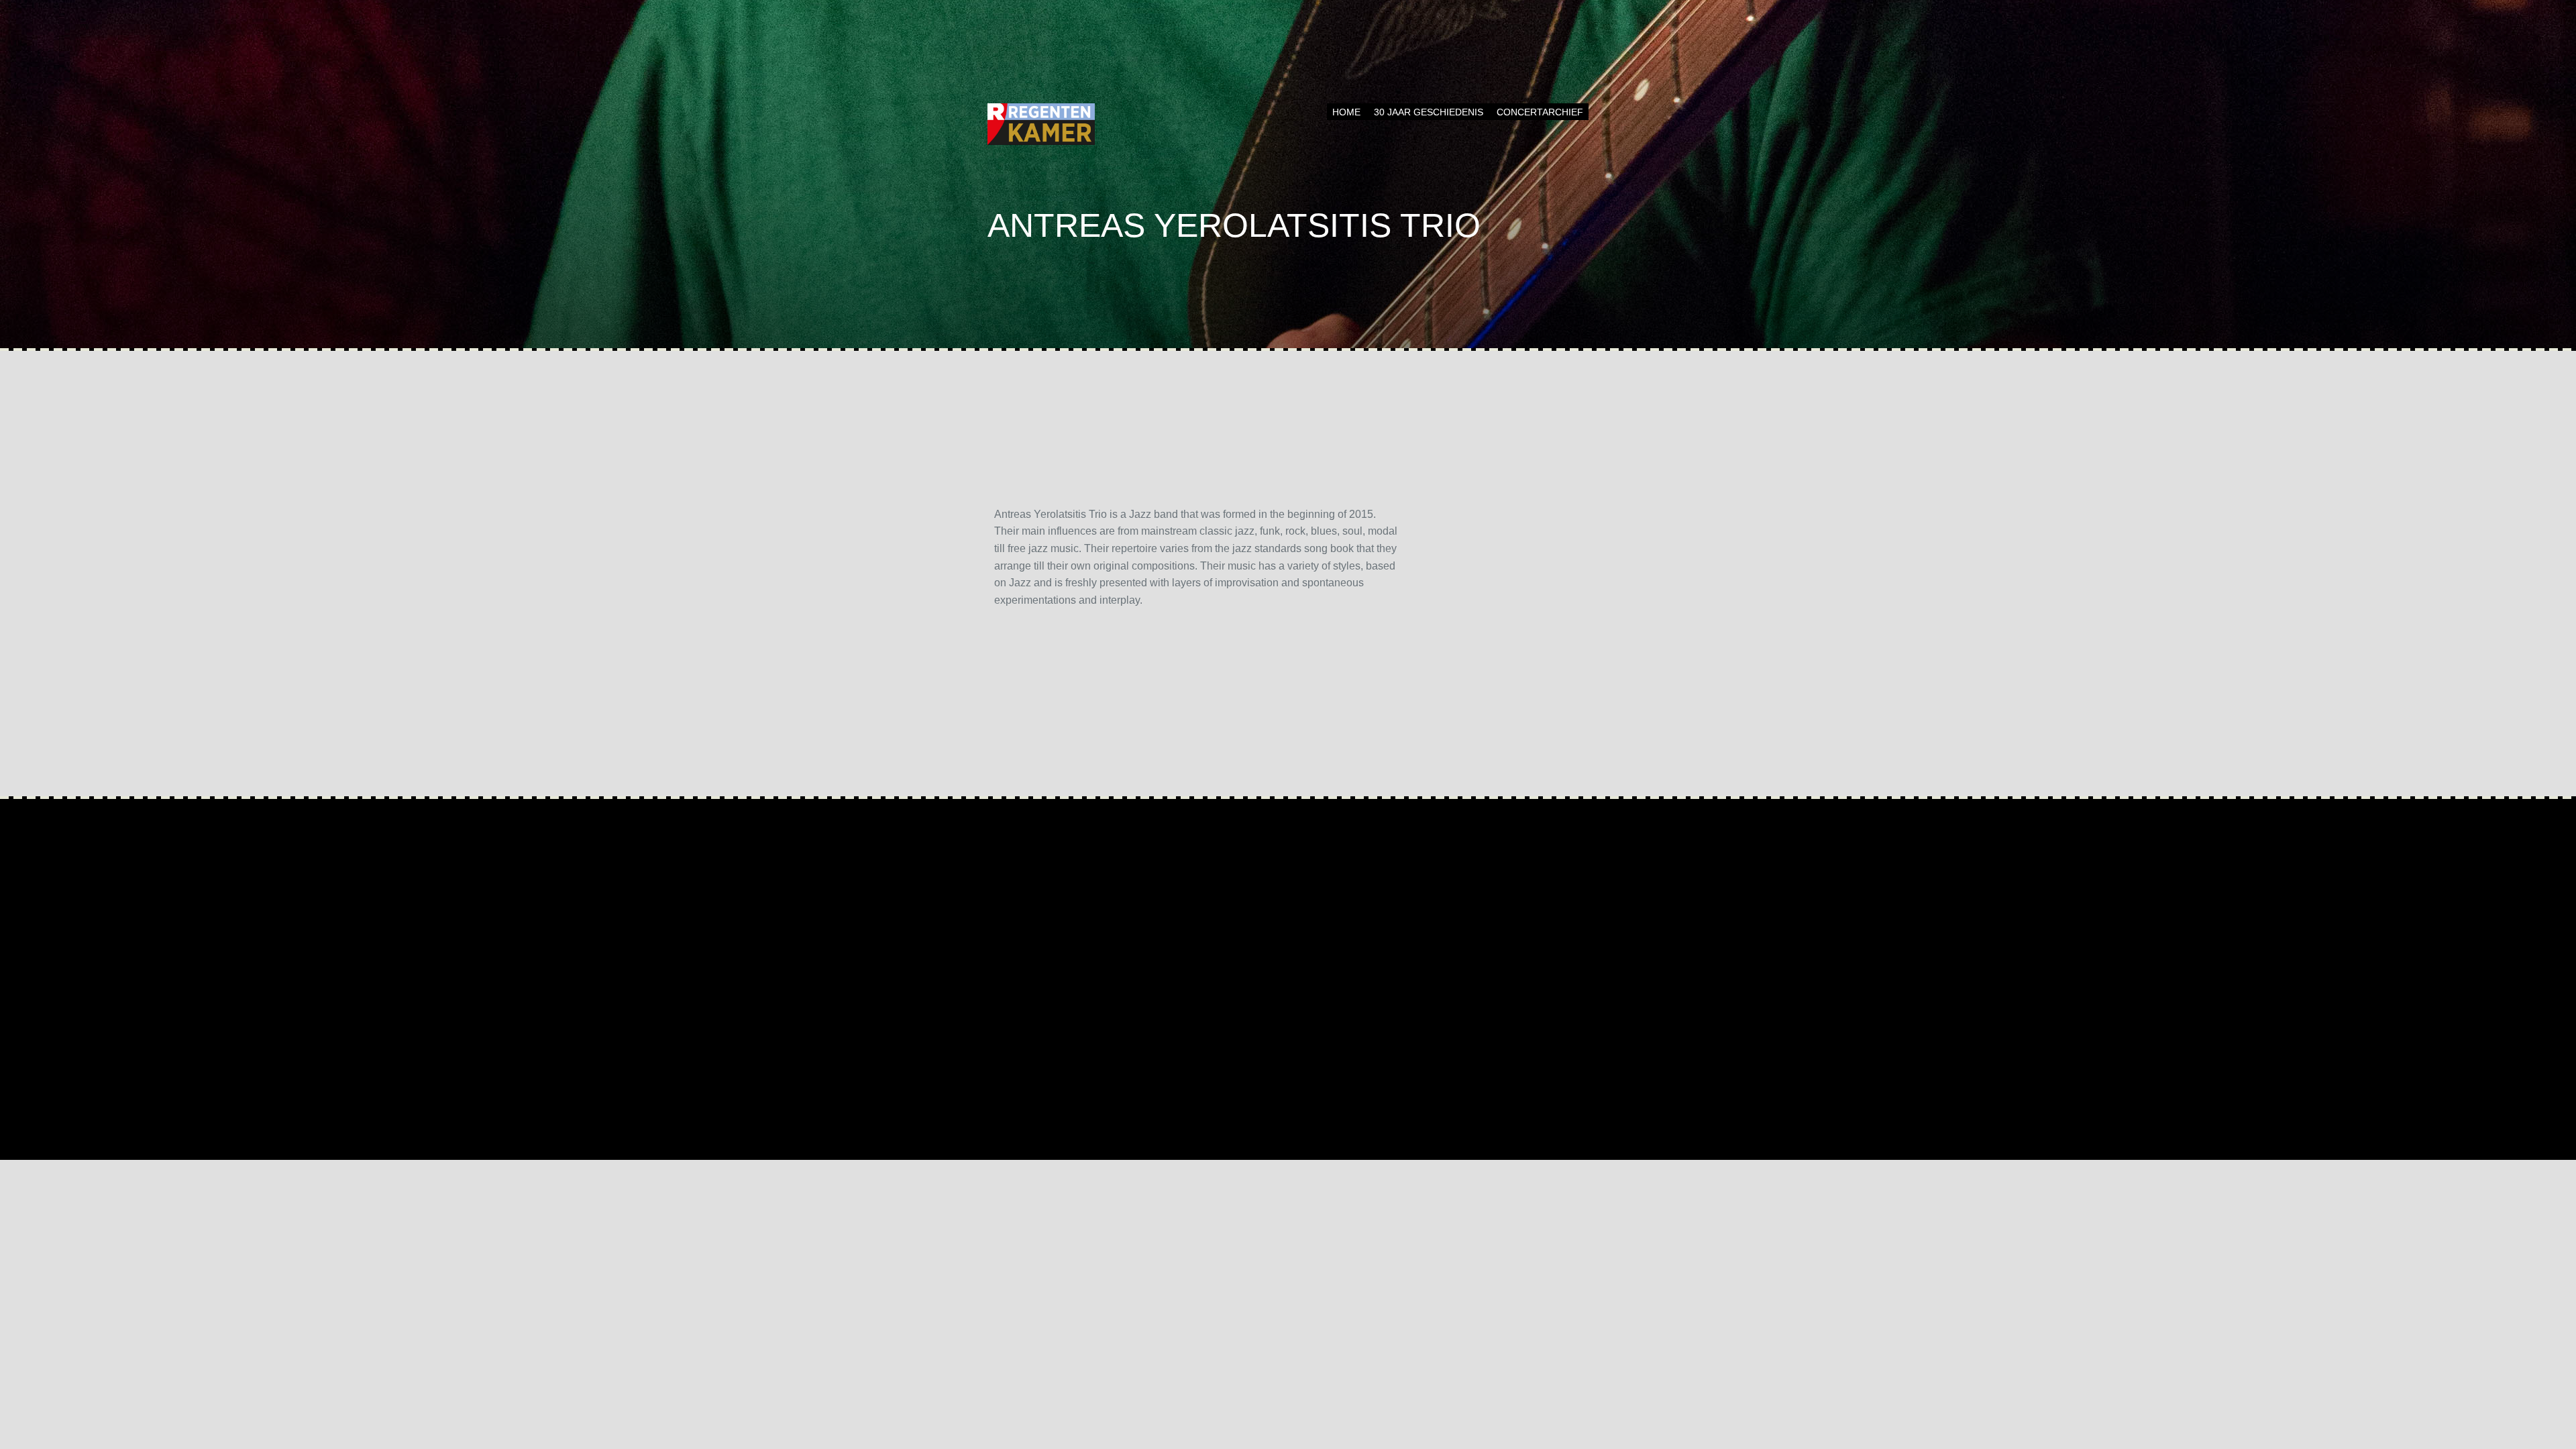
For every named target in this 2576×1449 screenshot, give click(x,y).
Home (1346, 112)
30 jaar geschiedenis (1429, 112)
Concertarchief (1540, 112)
